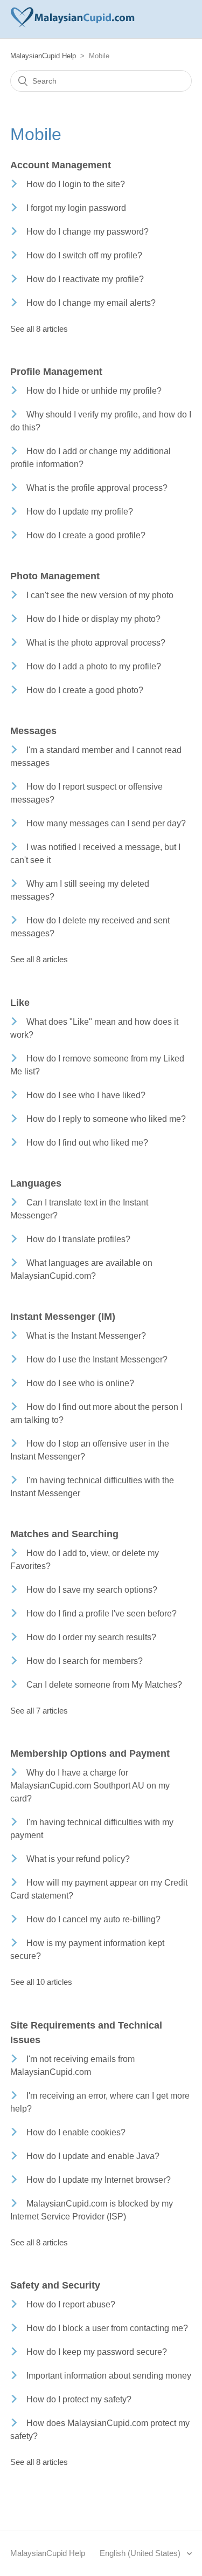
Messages (33, 731)
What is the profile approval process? (97, 488)
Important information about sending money (109, 2376)
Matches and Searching (64, 1534)
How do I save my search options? (92, 1590)
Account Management (61, 165)
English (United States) (141, 2553)
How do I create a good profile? (86, 535)
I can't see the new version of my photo (100, 595)
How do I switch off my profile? (84, 255)
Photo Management (55, 576)
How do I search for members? (85, 1661)
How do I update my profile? (80, 512)
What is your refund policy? (78, 1859)
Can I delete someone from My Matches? (104, 1685)
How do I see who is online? (80, 1383)
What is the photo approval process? (96, 643)
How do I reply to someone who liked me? (106, 1119)
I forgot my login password (76, 208)
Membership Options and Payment (90, 1753)
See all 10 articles (41, 1982)
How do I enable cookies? (76, 2132)
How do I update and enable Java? (93, 2156)
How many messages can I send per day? (106, 823)
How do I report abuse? (71, 2304)
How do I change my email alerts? (91, 303)
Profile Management (56, 372)
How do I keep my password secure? (97, 2352)
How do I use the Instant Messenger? (97, 1359)
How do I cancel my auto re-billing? (93, 1919)
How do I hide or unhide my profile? (94, 391)
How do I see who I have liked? (86, 1095)
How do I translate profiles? (78, 1239)
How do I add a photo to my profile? (94, 666)
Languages (36, 1183)
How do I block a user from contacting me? (107, 2328)
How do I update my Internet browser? (99, 2180)
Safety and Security (55, 2285)
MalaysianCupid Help (43, 56)
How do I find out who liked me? (87, 1143)
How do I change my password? (88, 232)
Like (20, 1003)
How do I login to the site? (76, 184)
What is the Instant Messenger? (86, 1336)
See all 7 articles (39, 1711)
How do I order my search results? (91, 1637)
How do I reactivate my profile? (85, 279)
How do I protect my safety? (79, 2399)
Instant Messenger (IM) (63, 1317)
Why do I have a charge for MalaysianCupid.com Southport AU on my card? (90, 1786)
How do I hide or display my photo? (93, 619)
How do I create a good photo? (85, 690)
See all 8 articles (39, 329)
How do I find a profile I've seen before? (102, 1614)
